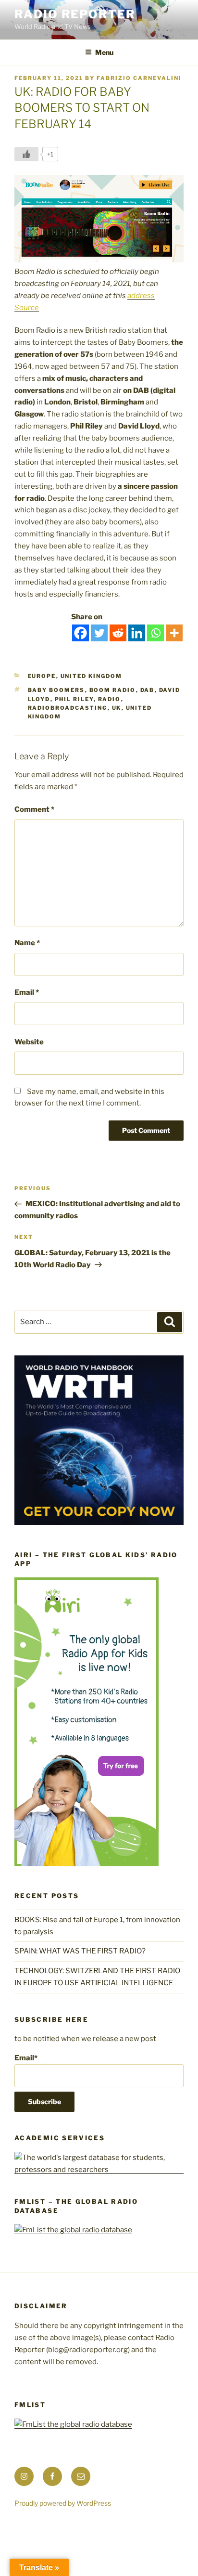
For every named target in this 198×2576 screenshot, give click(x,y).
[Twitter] (99, 633)
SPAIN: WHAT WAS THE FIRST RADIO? (81, 1951)
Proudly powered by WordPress (63, 2503)
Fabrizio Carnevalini (139, 78)
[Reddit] (118, 633)
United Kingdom (92, 676)
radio (110, 699)
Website (29, 1042)
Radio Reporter (75, 14)
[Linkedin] (137, 633)
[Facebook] (80, 633)
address (141, 296)
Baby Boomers (56, 690)
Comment (34, 809)
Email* (26, 2058)
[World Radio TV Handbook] (99, 1522)
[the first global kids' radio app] (87, 1864)
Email (27, 992)
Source (27, 308)
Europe (42, 676)
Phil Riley (74, 699)
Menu (104, 52)
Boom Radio (113, 690)
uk (117, 708)
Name (27, 943)
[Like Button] (26, 154)
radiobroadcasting (68, 708)
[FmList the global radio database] (73, 2230)
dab (148, 690)
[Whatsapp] (155, 633)
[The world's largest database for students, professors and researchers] (99, 2170)
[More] (174, 633)
